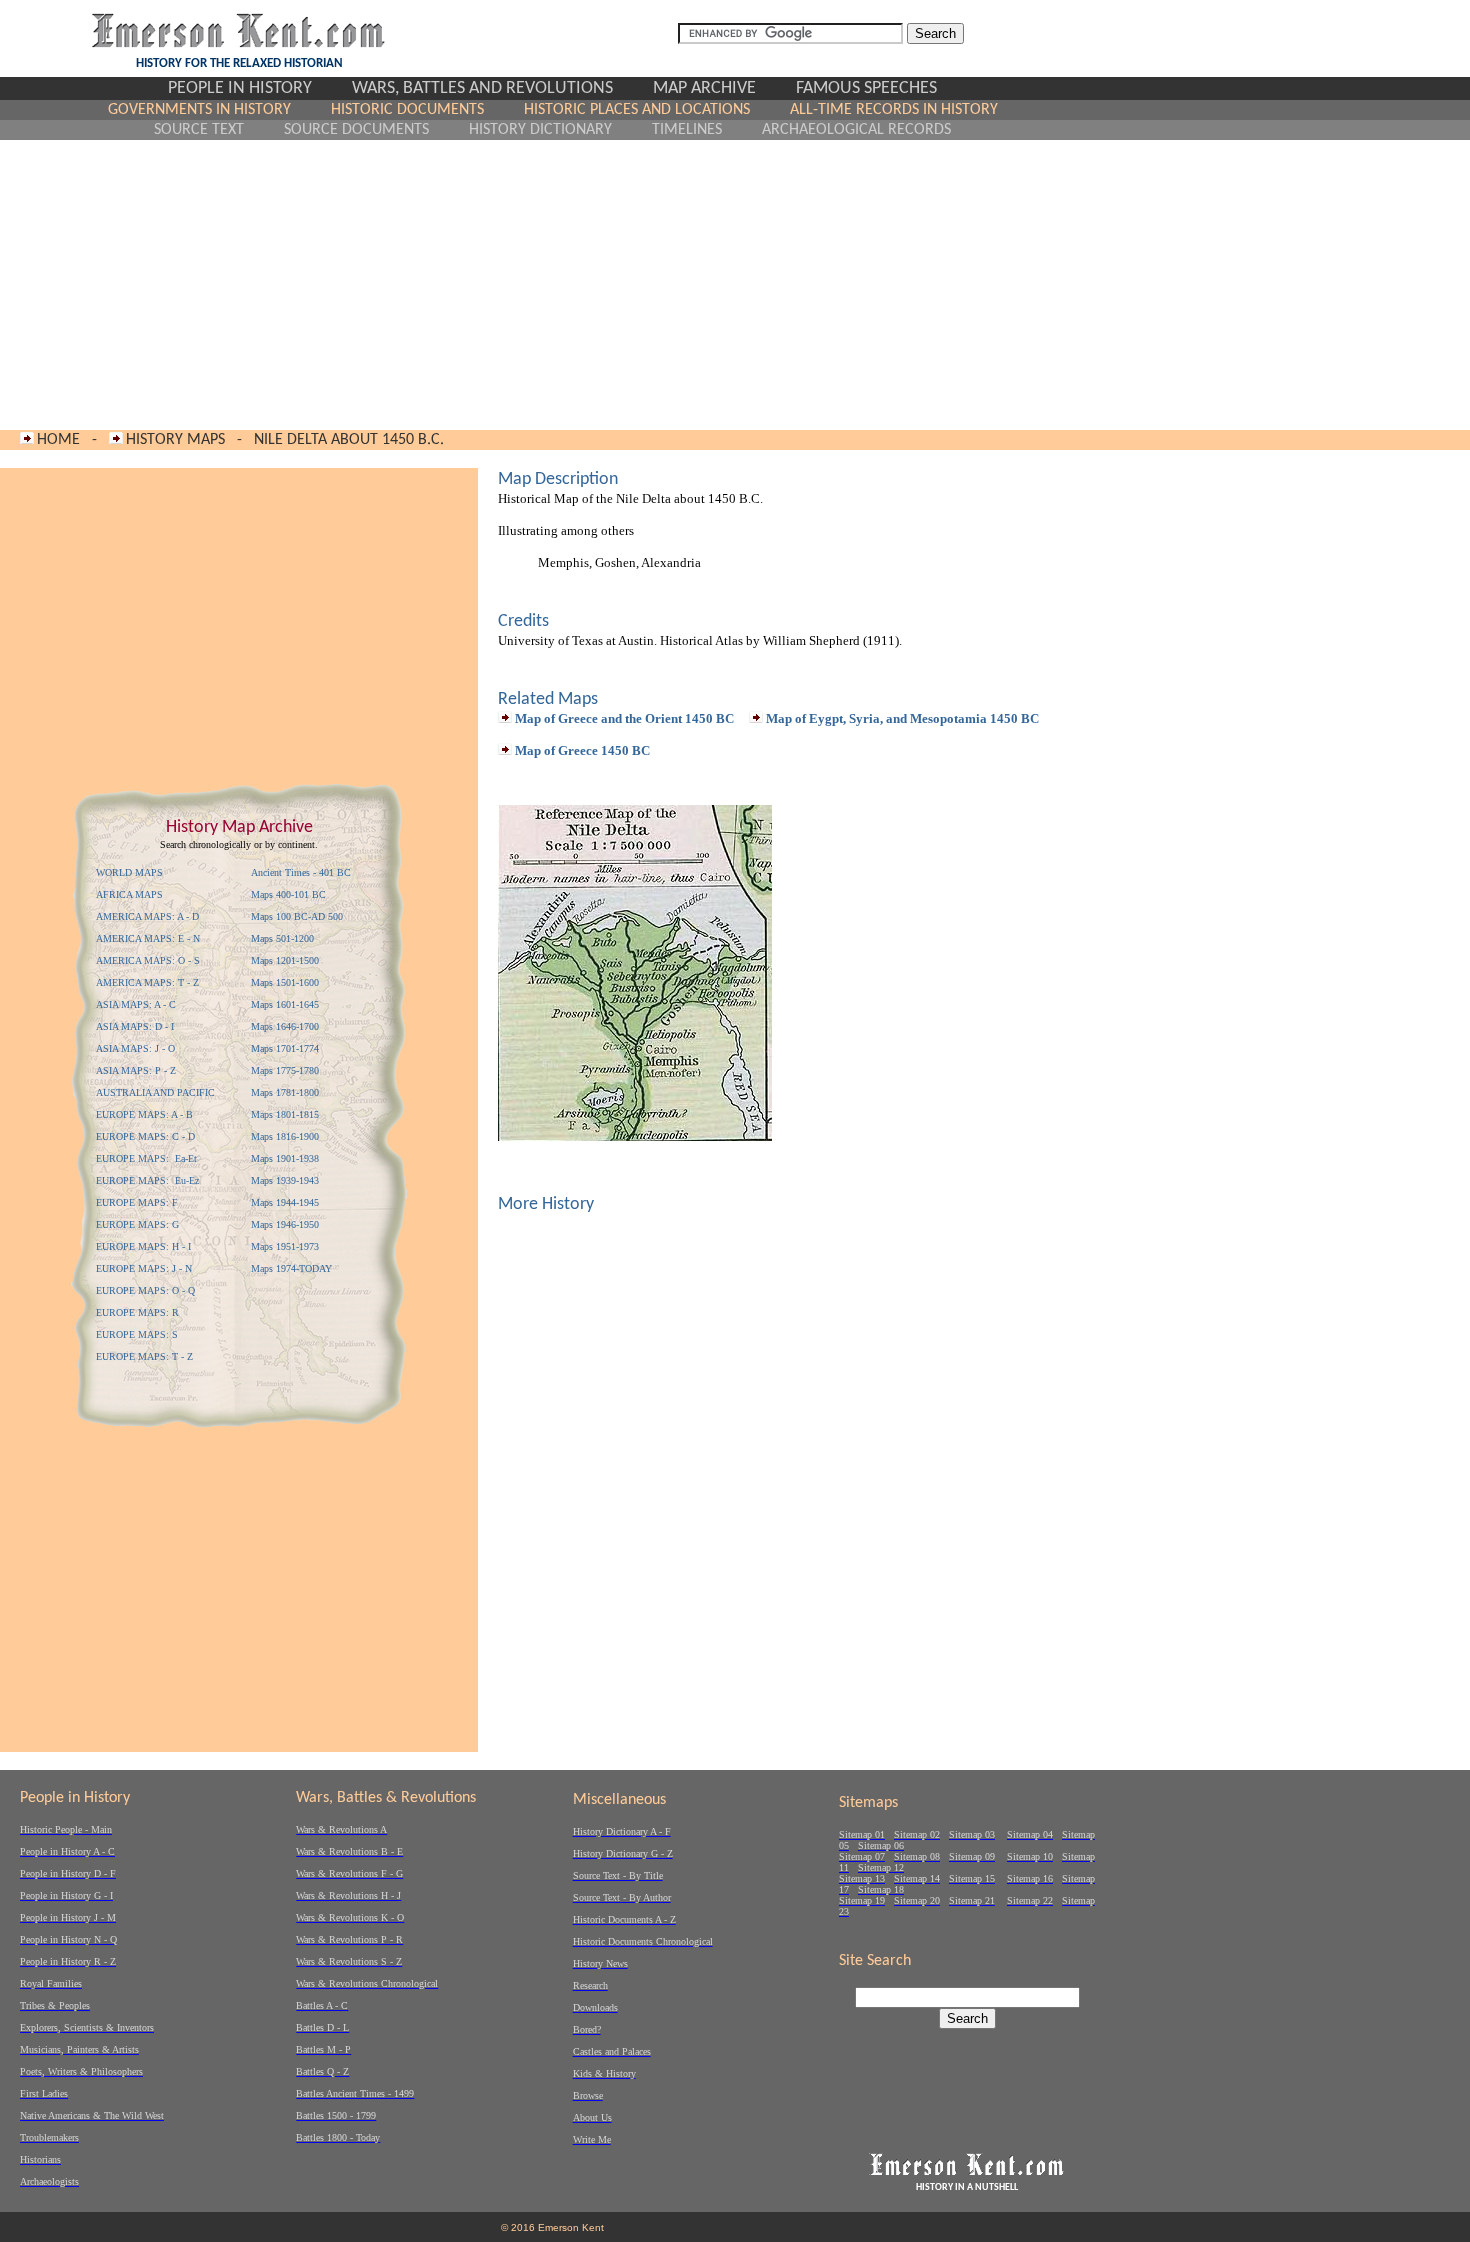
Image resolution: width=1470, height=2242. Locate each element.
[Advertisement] (552, 285)
